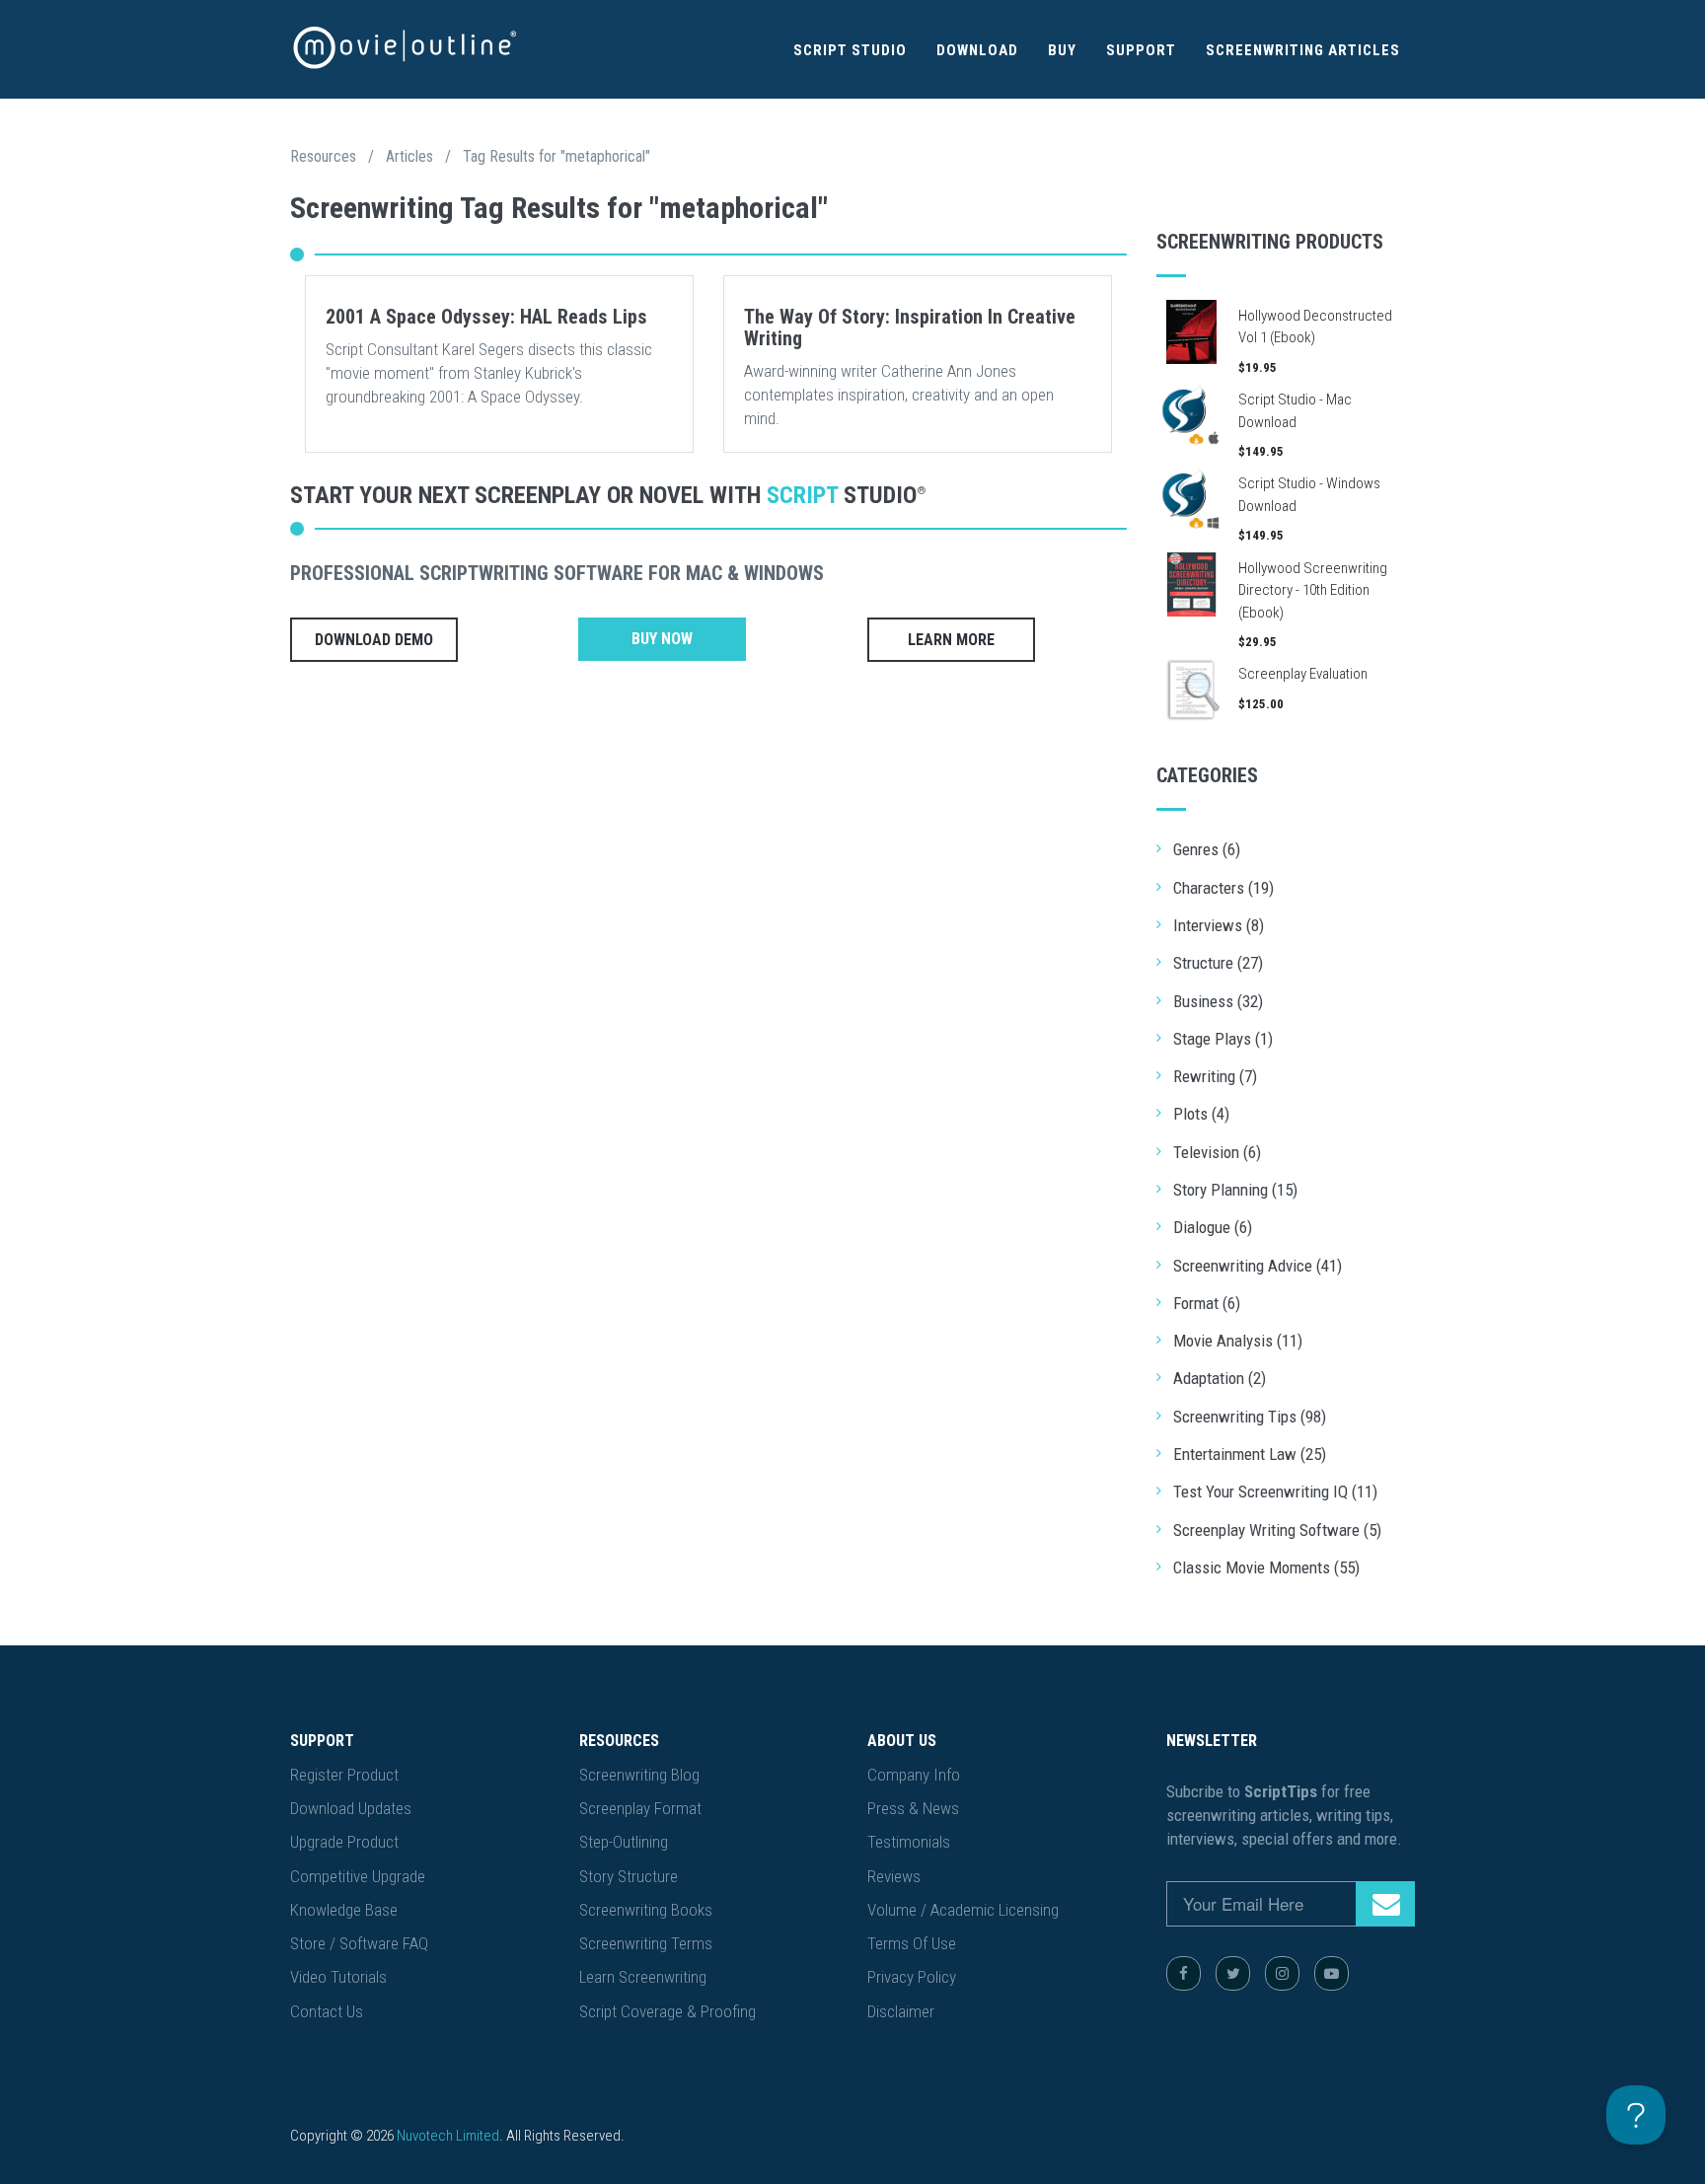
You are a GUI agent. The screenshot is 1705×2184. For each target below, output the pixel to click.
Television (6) (1217, 1152)
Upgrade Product (344, 1842)
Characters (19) (1223, 888)
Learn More (951, 640)
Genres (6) (1207, 849)
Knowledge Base (344, 1910)
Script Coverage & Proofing (667, 2011)
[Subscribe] (1385, 1904)
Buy (1062, 50)
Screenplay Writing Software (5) (1277, 1530)
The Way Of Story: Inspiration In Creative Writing (910, 328)
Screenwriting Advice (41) (1258, 1266)
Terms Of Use (912, 1943)
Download (977, 50)
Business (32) (1218, 1001)
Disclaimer (901, 2011)
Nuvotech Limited (448, 2136)
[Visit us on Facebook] (1184, 1973)
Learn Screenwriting (643, 1977)
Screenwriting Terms (646, 1943)
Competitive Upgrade (358, 1876)
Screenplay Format (640, 1808)
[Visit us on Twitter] (1233, 1973)
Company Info (914, 1775)
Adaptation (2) (1220, 1378)
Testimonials (909, 1842)
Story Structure (629, 1876)
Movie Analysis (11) (1238, 1341)
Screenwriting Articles (1303, 50)
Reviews (894, 1876)
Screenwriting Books (646, 1910)
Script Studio (850, 50)
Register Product (344, 1775)
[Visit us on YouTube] (1332, 1973)
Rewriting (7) (1215, 1076)
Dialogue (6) (1213, 1227)
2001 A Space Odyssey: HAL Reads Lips (486, 317)
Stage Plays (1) (1223, 1039)
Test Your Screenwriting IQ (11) (1275, 1492)
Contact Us (327, 2011)
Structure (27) (1218, 963)
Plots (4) (1201, 1114)
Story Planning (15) (1235, 1190)
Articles (409, 156)
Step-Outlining (624, 1842)
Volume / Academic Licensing (963, 1910)
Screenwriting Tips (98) (1250, 1417)
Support (1141, 50)
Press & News (913, 1808)
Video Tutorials (338, 1977)
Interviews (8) (1219, 925)
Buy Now (662, 639)
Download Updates (351, 1808)
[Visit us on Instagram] (1282, 1973)
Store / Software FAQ (359, 1943)
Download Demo (374, 640)
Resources (323, 156)
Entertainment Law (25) (1250, 1454)
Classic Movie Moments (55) (1266, 1567)
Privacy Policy (912, 1977)
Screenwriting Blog (639, 1775)
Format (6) (1207, 1303)
